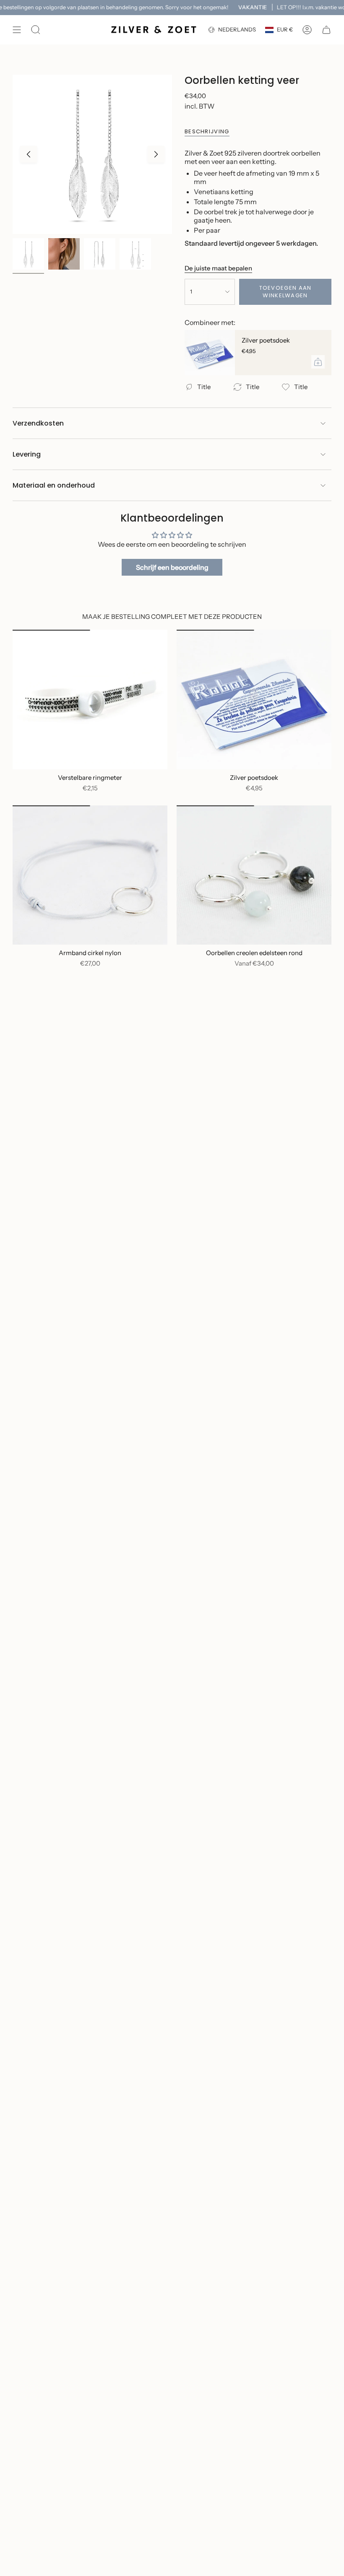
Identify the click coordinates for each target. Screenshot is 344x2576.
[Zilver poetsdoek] (210, 353)
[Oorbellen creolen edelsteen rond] (254, 875)
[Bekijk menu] (17, 30)
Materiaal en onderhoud (54, 485)
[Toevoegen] (318, 362)
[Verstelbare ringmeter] (90, 699)
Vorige (29, 154)
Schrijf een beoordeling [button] (172, 567)
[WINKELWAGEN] (326, 30)
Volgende (156, 154)
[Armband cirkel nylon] (90, 875)
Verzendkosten (38, 423)
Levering (27, 454)
